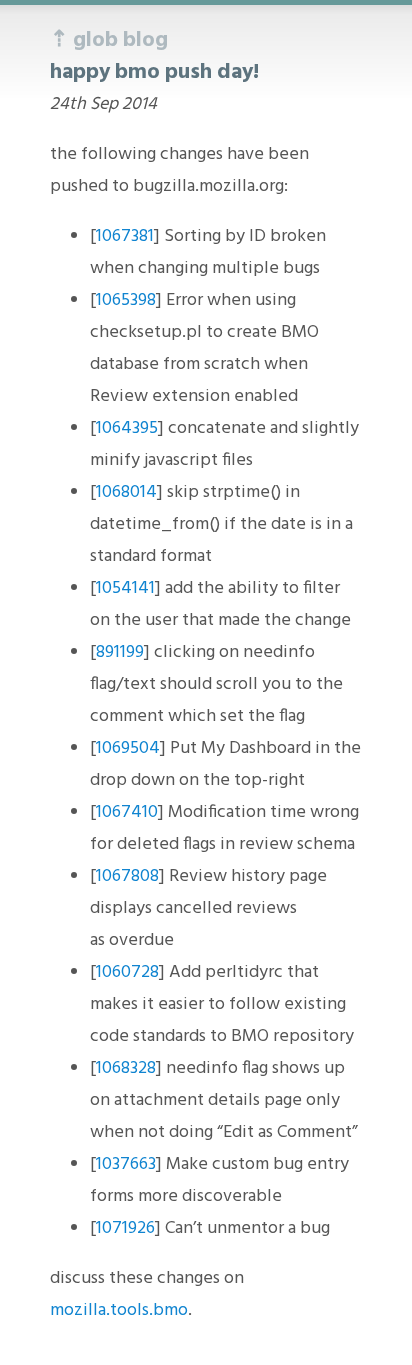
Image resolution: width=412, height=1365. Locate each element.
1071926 (125, 1228)
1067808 (127, 876)
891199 (120, 652)
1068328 (126, 1068)
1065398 (126, 300)
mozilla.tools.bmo (119, 1310)
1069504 (128, 748)
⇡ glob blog (109, 40)
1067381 (125, 236)
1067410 (127, 812)
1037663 (126, 1164)
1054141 (125, 588)
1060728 (127, 972)
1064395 (127, 428)
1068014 (126, 492)
